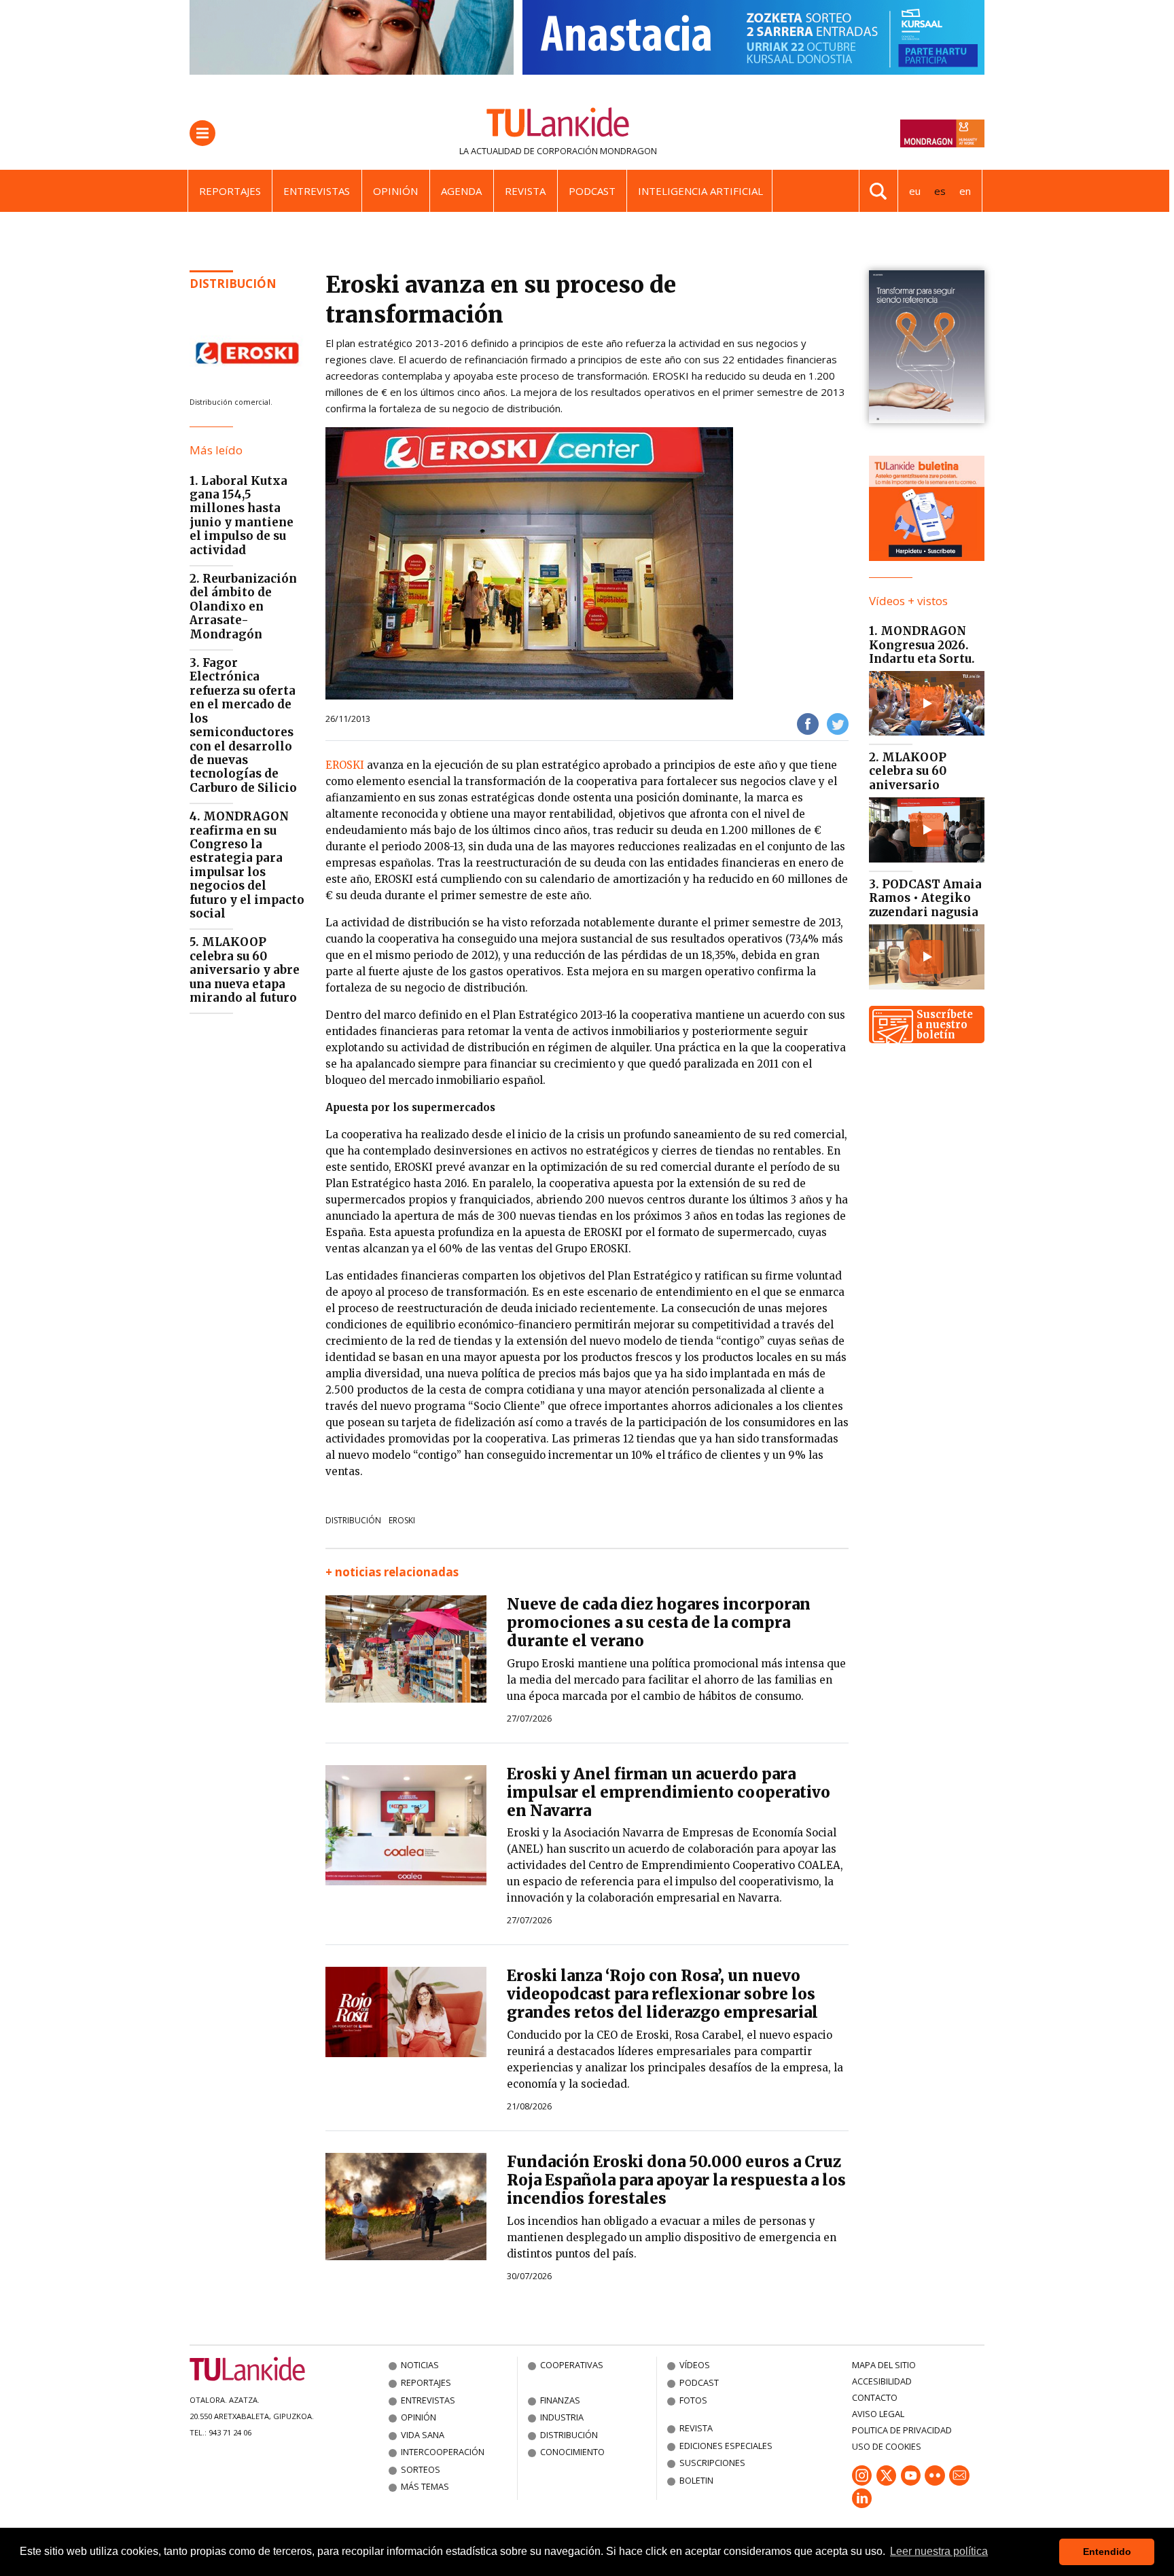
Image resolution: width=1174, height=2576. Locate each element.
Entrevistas (317, 191)
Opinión (395, 191)
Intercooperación (443, 2452)
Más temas (425, 2486)
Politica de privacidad (902, 2430)
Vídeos (695, 2365)
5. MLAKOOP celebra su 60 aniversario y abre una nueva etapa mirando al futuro (245, 970)
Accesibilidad (882, 2381)
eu (915, 191)
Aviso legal (878, 2414)
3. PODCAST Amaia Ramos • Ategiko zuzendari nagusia (925, 898)
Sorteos (421, 2469)
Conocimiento (572, 2452)
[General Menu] (202, 133)
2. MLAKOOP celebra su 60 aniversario (908, 771)
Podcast (592, 191)
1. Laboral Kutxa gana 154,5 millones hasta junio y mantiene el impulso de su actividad (242, 515)
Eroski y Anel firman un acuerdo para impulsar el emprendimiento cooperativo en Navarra (669, 1792)
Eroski (402, 1520)
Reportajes (230, 191)
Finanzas (560, 2400)
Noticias (420, 2365)
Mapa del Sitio (884, 2365)
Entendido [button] (1107, 2552)
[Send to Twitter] (838, 723)
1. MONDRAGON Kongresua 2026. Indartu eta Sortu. (922, 645)
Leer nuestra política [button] (939, 2551)
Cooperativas (572, 2365)
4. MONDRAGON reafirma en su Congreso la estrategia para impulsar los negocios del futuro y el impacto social (247, 865)
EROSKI (346, 765)
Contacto (875, 2397)
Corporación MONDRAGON (597, 151)
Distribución (233, 284)
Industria (562, 2417)
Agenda (461, 191)
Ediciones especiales (726, 2446)
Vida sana (423, 2435)
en (965, 191)
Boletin (696, 2480)
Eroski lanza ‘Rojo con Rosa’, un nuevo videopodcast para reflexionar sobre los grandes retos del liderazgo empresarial (662, 1994)
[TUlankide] (558, 125)
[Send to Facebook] (808, 723)
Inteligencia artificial (700, 191)
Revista (525, 191)
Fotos (693, 2400)
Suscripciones (712, 2463)
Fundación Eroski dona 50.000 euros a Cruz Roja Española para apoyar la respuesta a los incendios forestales (676, 2180)
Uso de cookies (887, 2446)
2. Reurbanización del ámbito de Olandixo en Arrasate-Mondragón (243, 606)
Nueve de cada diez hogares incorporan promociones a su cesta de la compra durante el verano (659, 1622)
